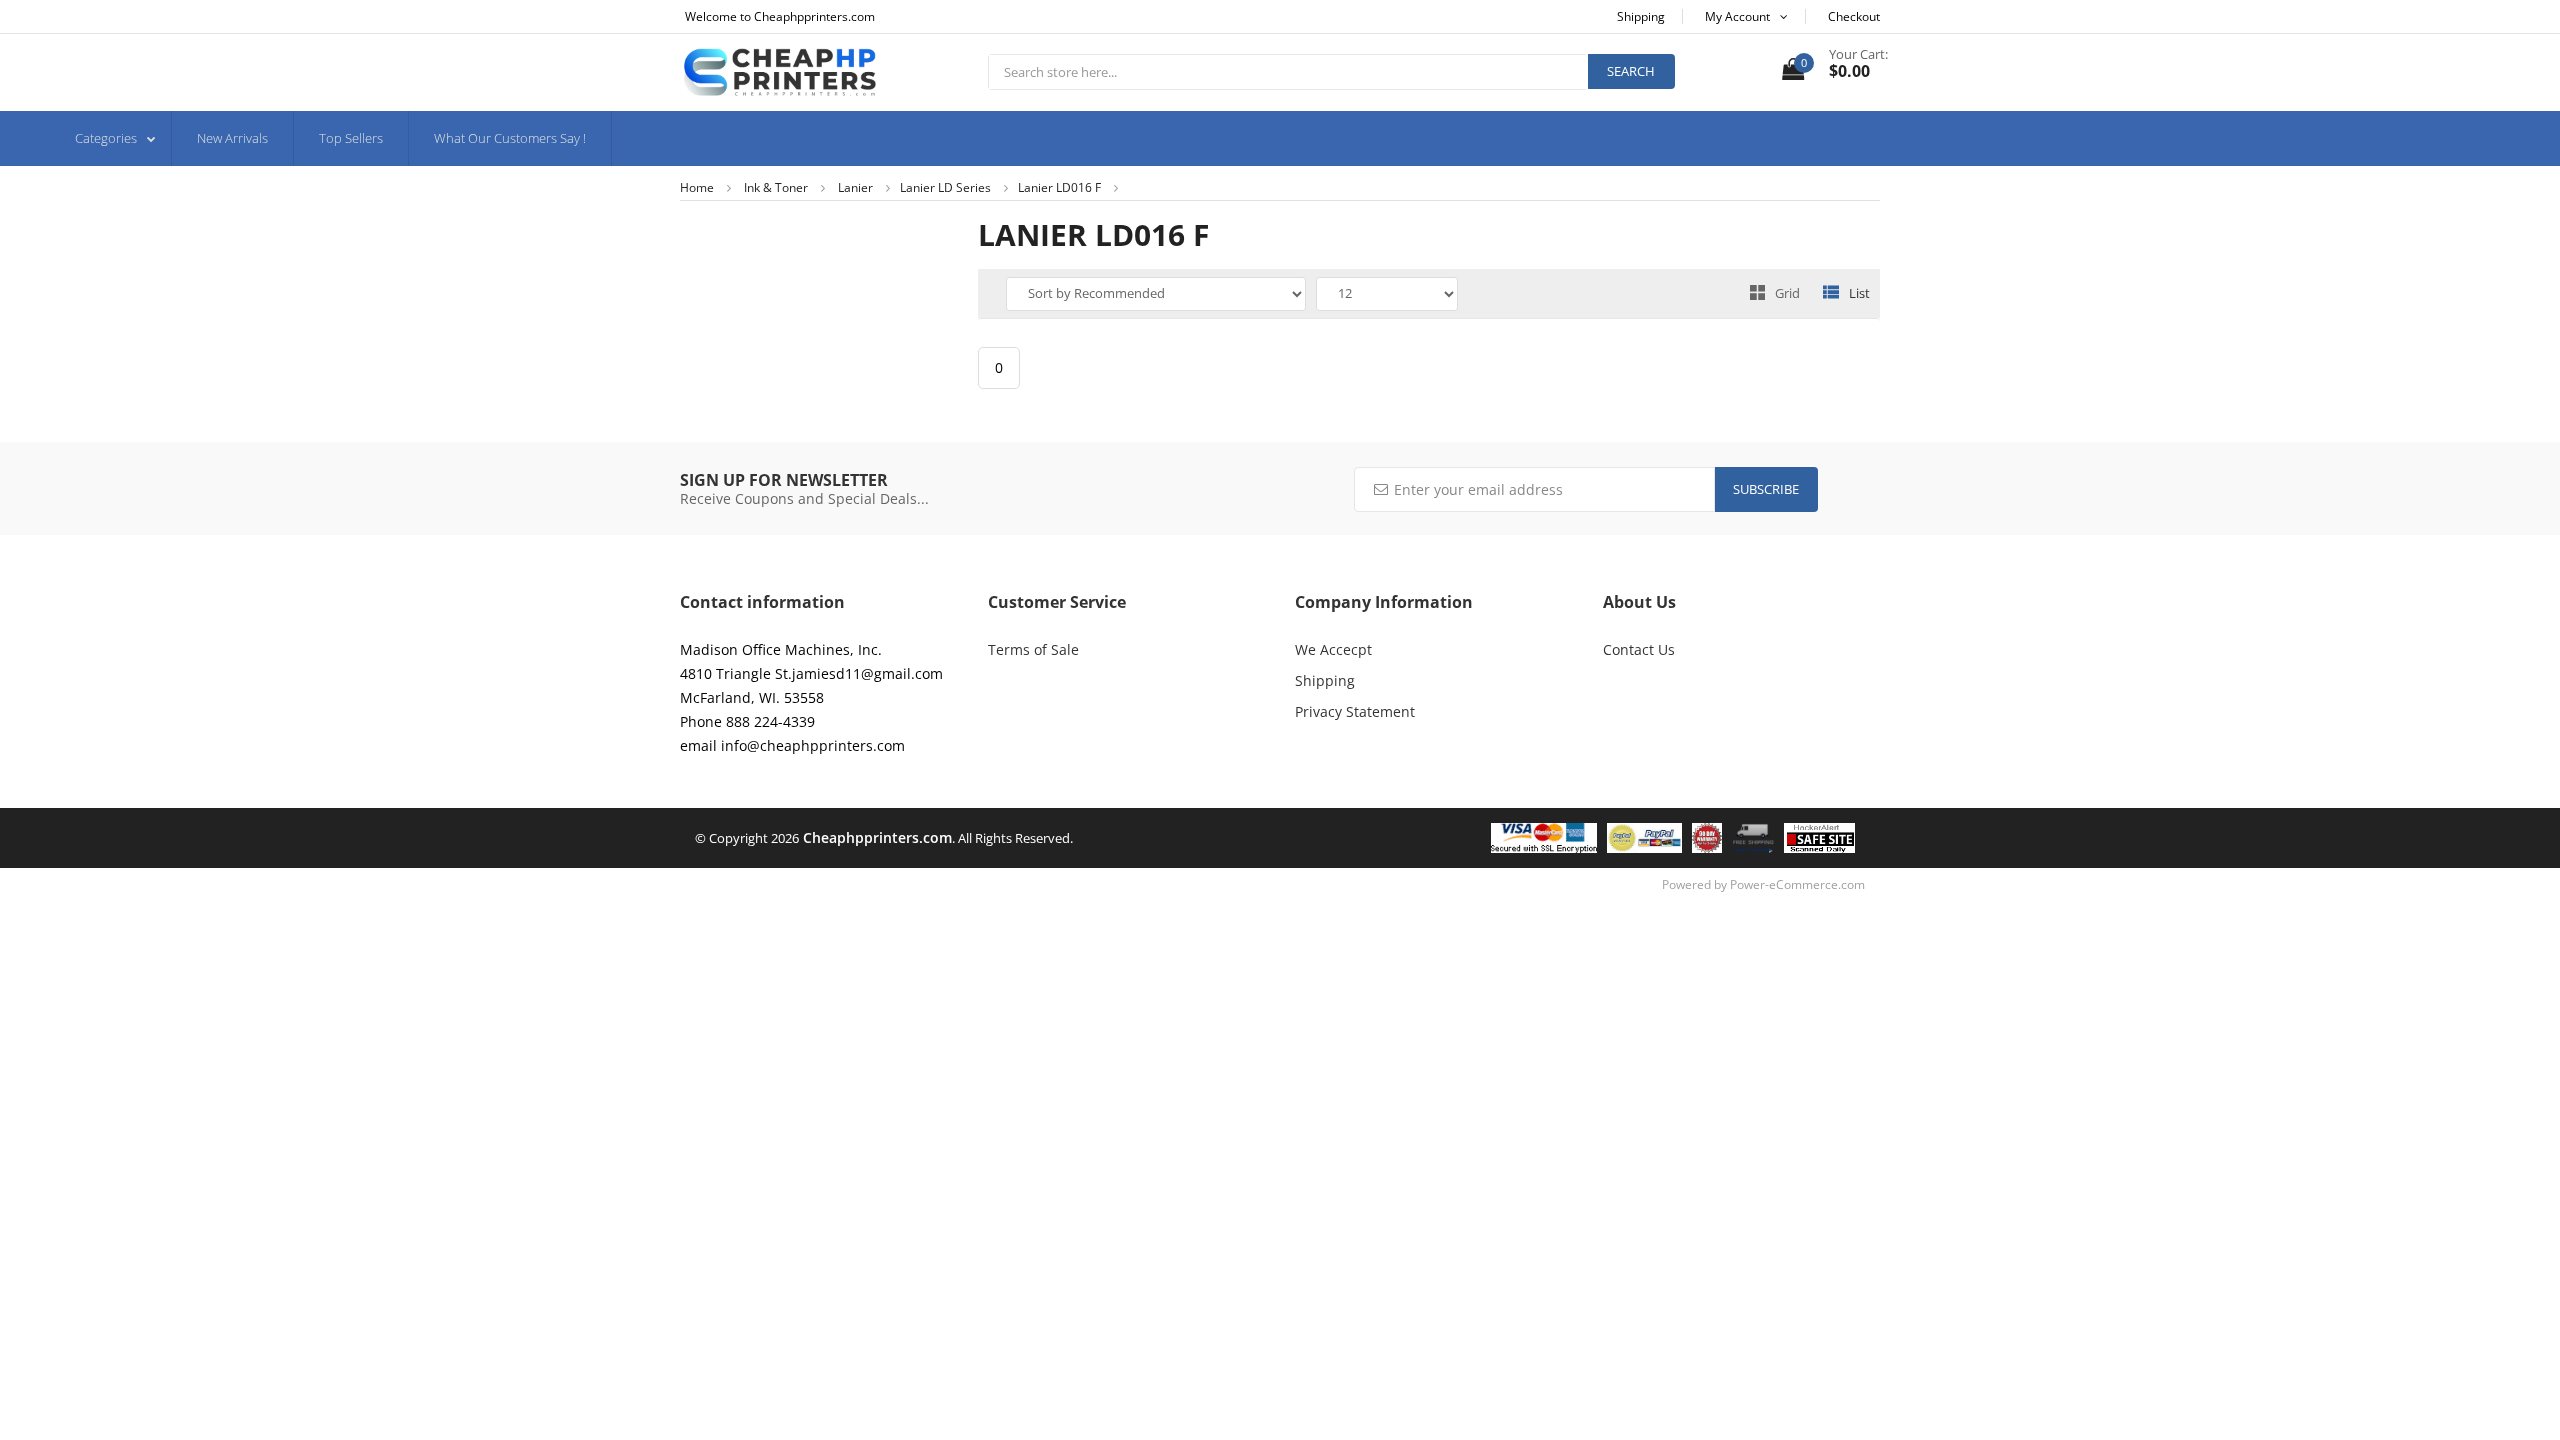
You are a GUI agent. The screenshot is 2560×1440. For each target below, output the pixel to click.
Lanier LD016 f (1059, 187)
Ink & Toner (776, 187)
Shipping (1325, 680)
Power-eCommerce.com (1797, 884)
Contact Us (1639, 649)
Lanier (855, 187)
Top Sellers (351, 138)
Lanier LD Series (945, 187)
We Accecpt (1333, 649)
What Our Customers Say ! (510, 138)
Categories (106, 138)
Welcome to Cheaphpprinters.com (780, 16)
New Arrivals (232, 138)
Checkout (1854, 16)
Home (697, 187)
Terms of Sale (1033, 649)
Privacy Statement (1355, 711)
